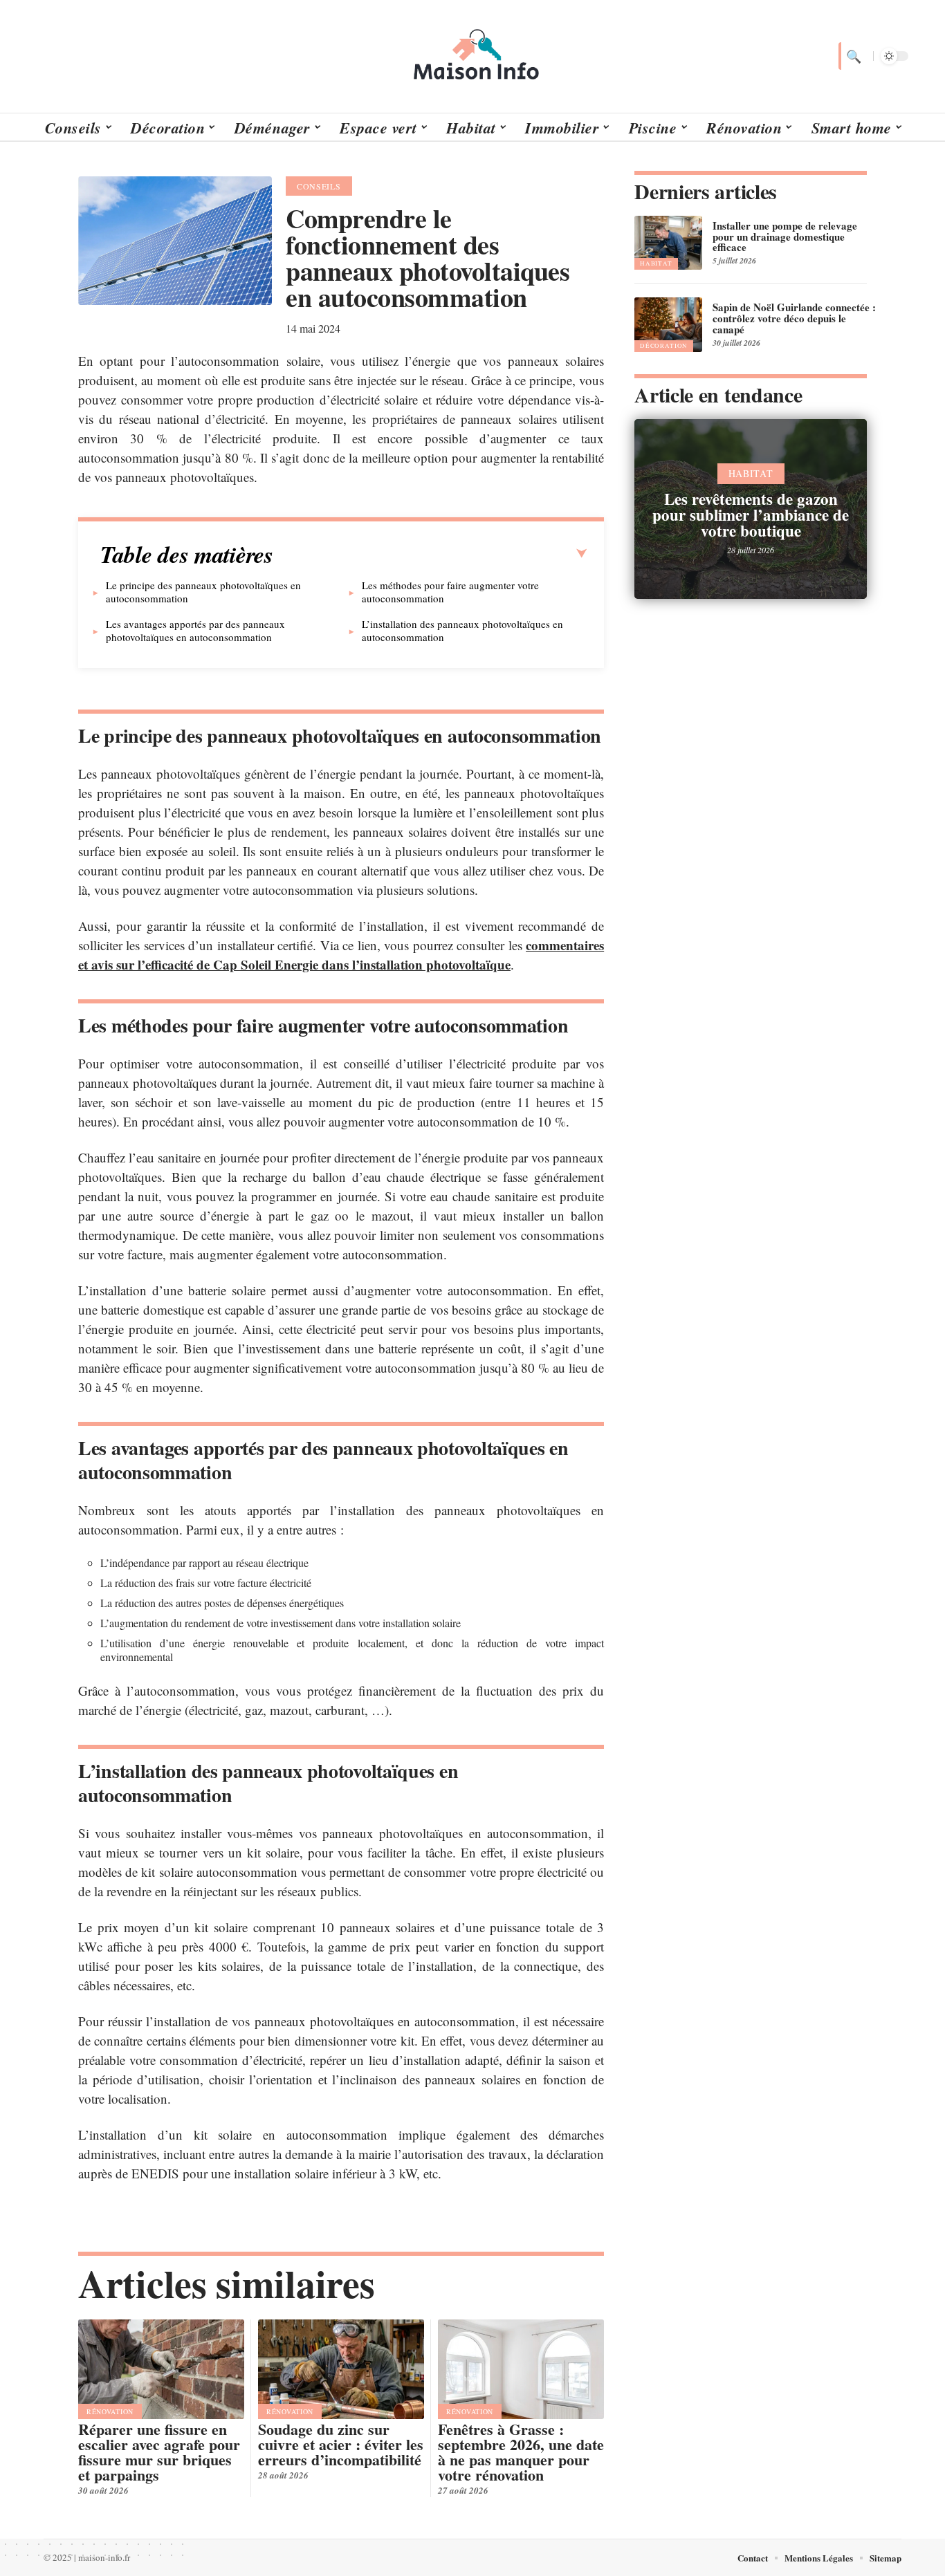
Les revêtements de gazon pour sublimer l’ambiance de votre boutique (751, 515)
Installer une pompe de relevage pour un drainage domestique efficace (785, 237)
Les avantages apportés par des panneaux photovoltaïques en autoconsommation (195, 630)
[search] (852, 56)
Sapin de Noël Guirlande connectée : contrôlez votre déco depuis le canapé (794, 318)
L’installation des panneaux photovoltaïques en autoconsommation (462, 630)
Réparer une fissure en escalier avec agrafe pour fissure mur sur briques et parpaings (159, 2452)
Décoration (664, 346)
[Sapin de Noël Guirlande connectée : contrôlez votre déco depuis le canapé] (668, 324)
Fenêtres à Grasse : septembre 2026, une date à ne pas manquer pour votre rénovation (521, 2452)
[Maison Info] (472, 56)
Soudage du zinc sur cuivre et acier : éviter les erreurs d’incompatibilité (341, 2444)
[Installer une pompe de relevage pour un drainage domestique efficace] (668, 243)
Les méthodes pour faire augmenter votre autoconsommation (450, 592)
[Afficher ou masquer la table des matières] (430, 554)
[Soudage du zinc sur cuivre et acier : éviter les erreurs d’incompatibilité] (341, 2369)
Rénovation (110, 2411)
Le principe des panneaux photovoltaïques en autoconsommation (203, 592)
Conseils (319, 186)
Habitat (656, 263)
